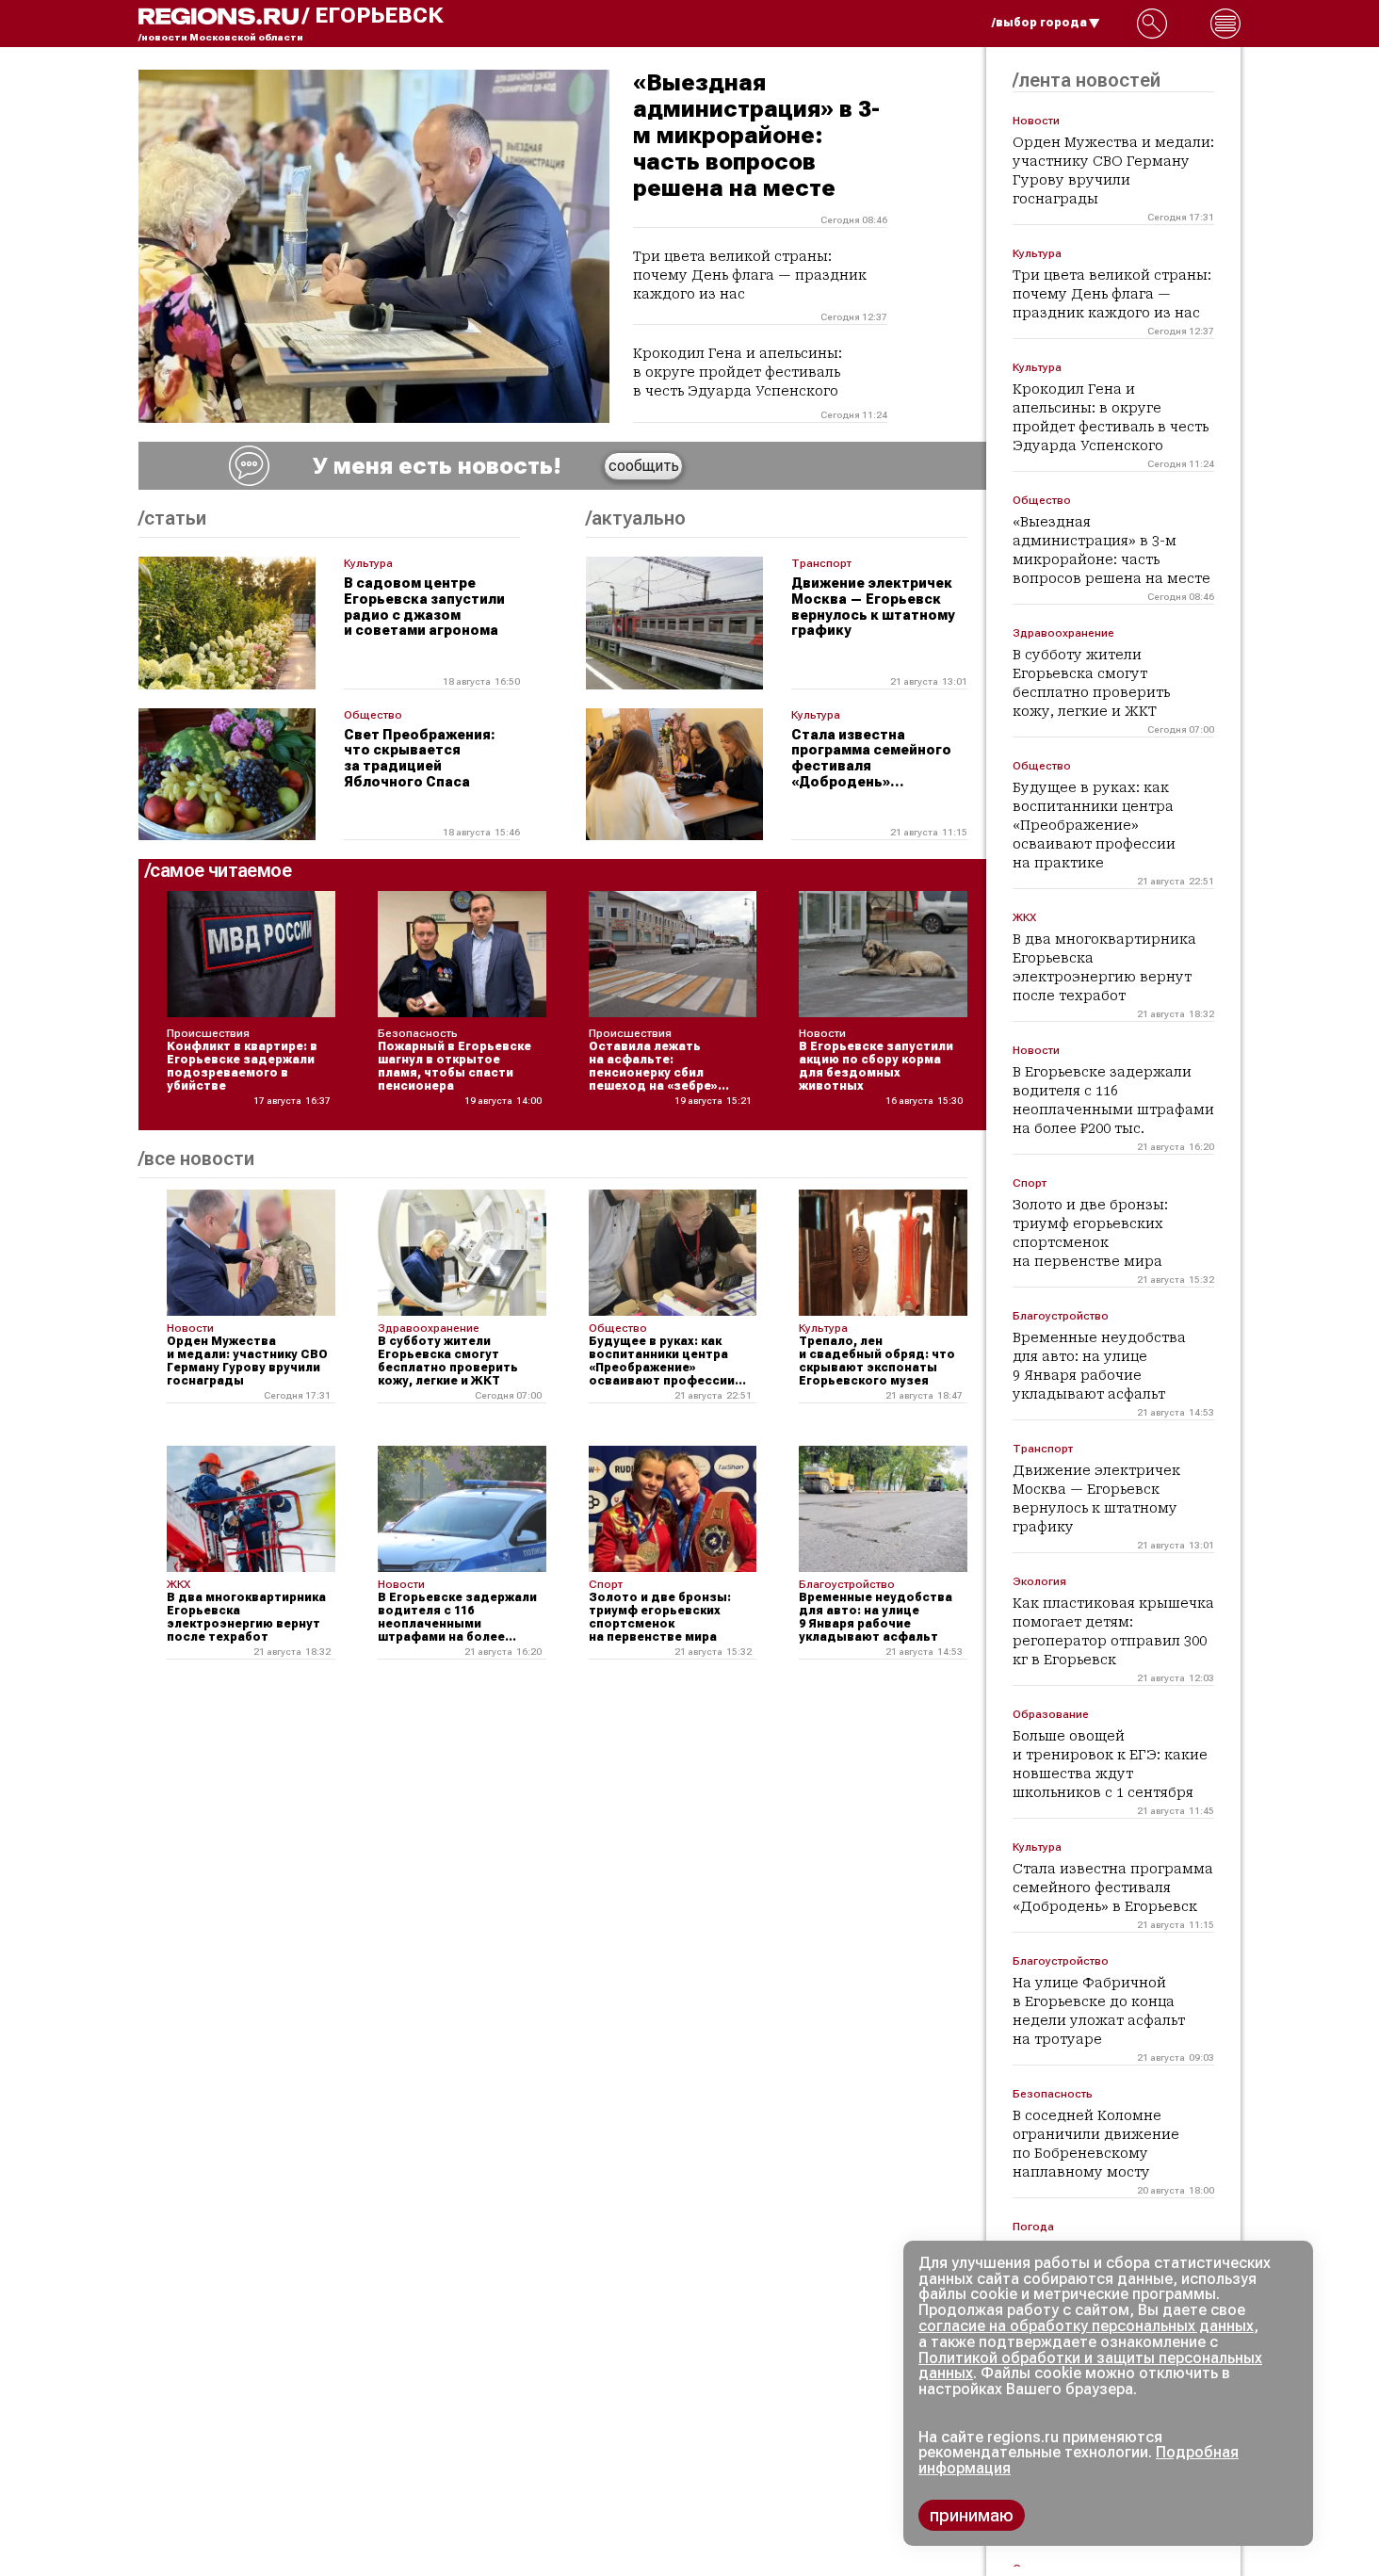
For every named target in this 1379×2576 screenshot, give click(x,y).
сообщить (644, 466)
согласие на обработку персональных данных (1086, 2326)
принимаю (972, 2515)
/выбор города (1039, 23)
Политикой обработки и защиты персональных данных (1090, 2366)
